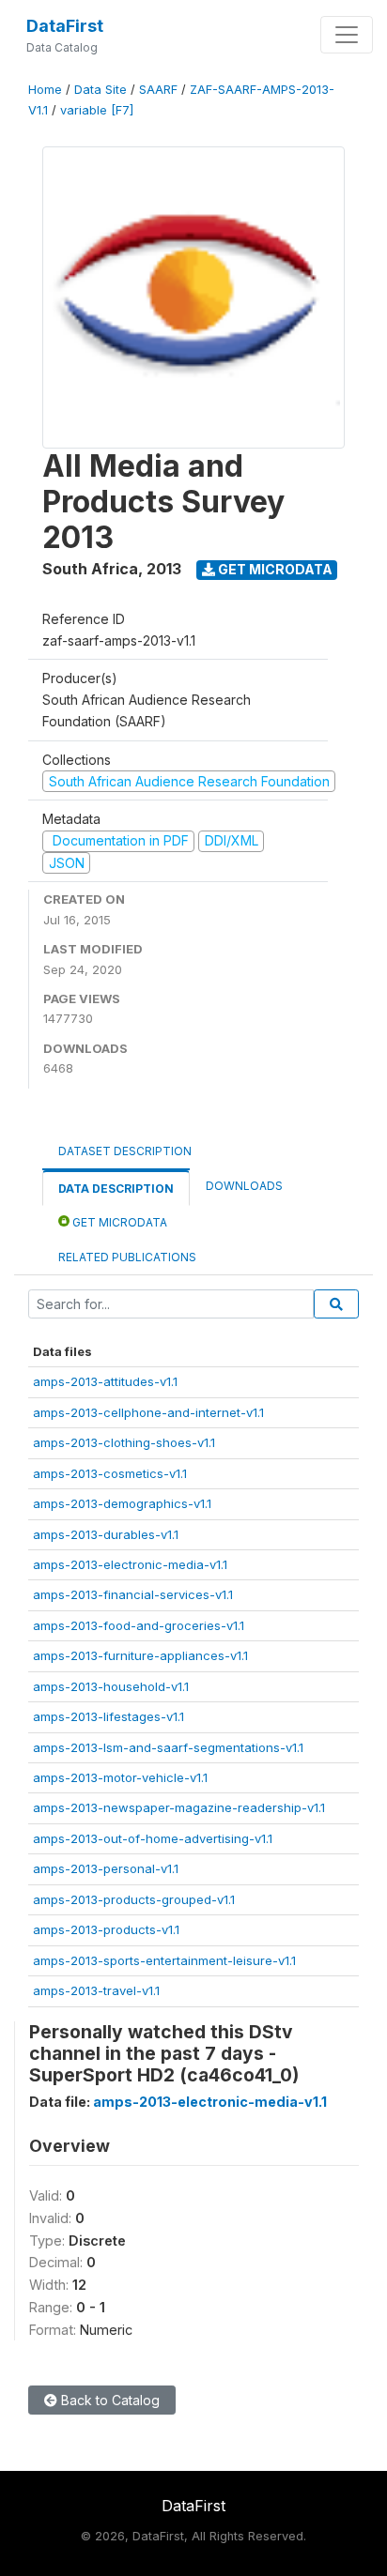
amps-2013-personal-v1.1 (106, 1868)
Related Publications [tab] (127, 1257)
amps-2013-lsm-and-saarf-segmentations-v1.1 (168, 1747)
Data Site (101, 90)
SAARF (158, 90)
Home (45, 90)
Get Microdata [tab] (118, 1222)
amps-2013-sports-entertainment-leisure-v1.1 (164, 1960)
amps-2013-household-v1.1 (111, 1686)
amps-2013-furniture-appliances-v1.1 (140, 1655)
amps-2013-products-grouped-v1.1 (134, 1899)
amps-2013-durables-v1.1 (106, 1534)
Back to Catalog (108, 2400)
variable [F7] (97, 110)
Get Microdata (274, 569)
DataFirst (65, 26)
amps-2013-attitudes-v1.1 (105, 1381)
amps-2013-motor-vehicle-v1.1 (120, 1777)
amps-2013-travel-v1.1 (96, 1990)
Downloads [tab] (244, 1186)
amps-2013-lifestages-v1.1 (108, 1716)
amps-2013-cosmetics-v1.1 (110, 1473)
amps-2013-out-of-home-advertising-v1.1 (153, 1838)
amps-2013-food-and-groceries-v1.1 (139, 1625)
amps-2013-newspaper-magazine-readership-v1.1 (179, 1807)
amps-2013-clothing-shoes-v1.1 (124, 1442)
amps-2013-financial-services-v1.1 (133, 1594)
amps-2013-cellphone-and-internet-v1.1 (148, 1412)
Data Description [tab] (116, 1189)
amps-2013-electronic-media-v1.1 (130, 1564)
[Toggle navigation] (347, 35)
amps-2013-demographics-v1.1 (122, 1503)
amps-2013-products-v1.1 (106, 1929)
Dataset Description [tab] (125, 1151)
